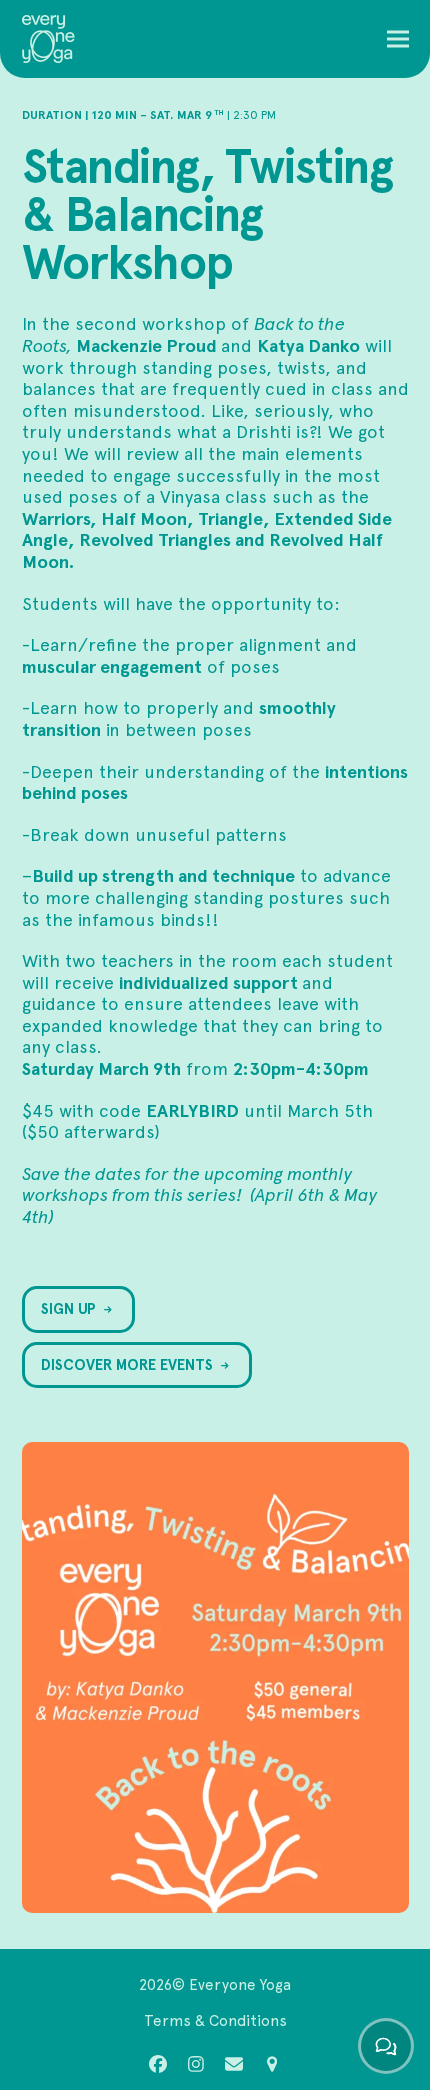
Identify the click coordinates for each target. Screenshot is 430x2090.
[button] (398, 39)
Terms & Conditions (215, 2020)
